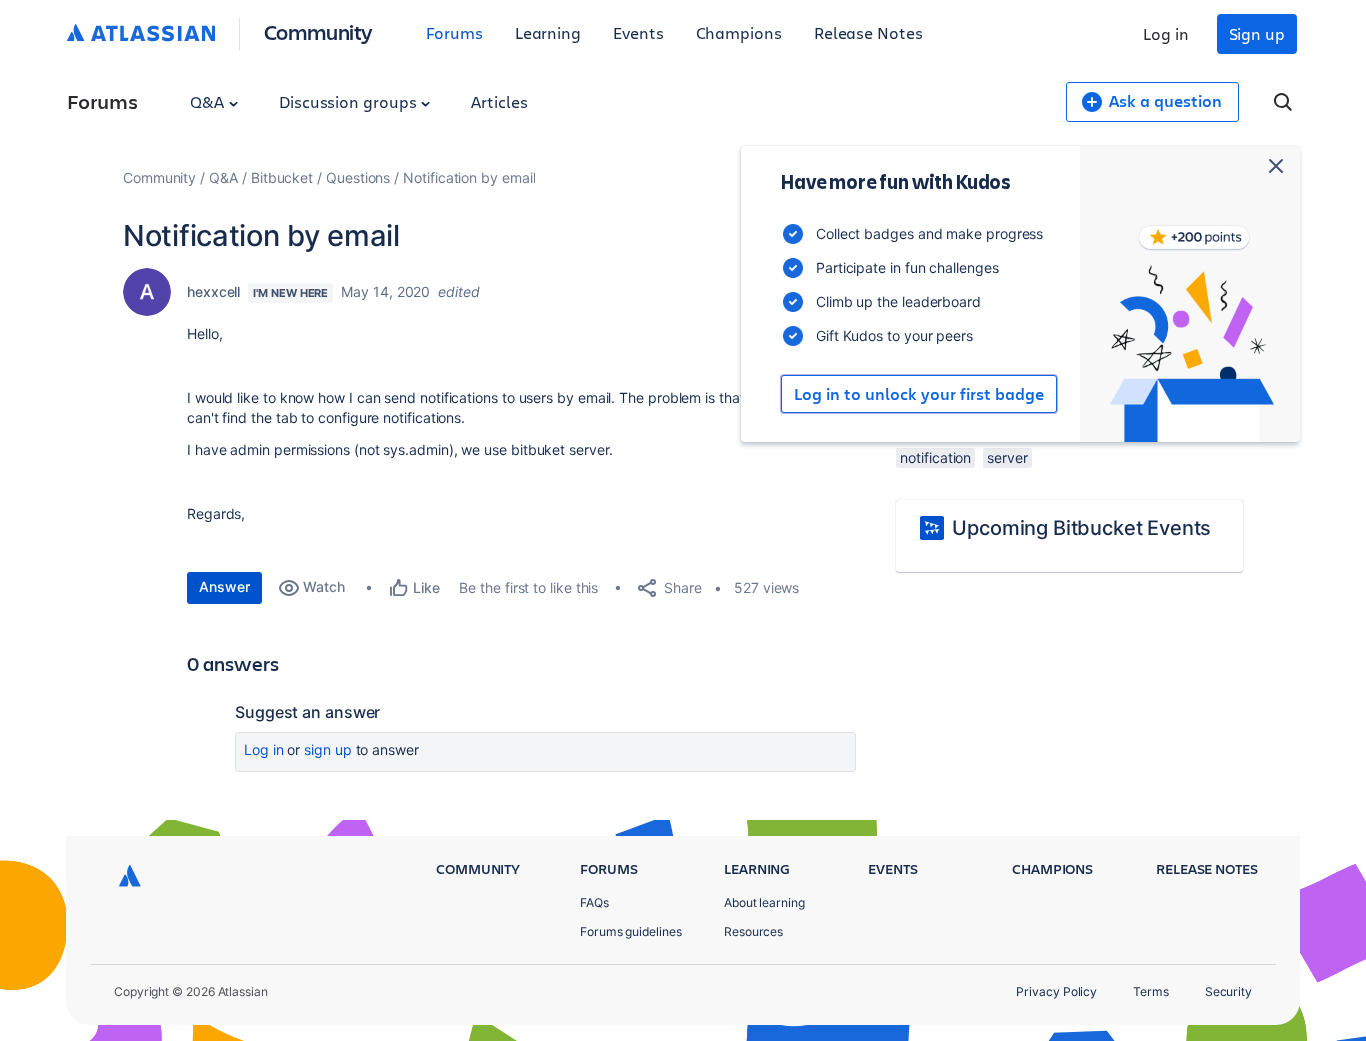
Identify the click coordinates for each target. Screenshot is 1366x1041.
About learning (764, 902)
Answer (224, 586)
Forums (454, 32)
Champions (739, 32)
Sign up (1257, 33)
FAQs (594, 902)
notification (935, 457)
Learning (548, 32)
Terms (1151, 991)
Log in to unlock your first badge (919, 394)
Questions (358, 177)
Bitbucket (282, 177)
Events (638, 32)
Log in (1166, 33)
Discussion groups (350, 101)
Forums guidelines (631, 931)
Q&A (209, 101)
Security (1228, 991)
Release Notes (868, 32)
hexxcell (213, 291)
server (1007, 457)
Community (318, 31)
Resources (753, 931)
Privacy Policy (1056, 991)
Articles (499, 101)
